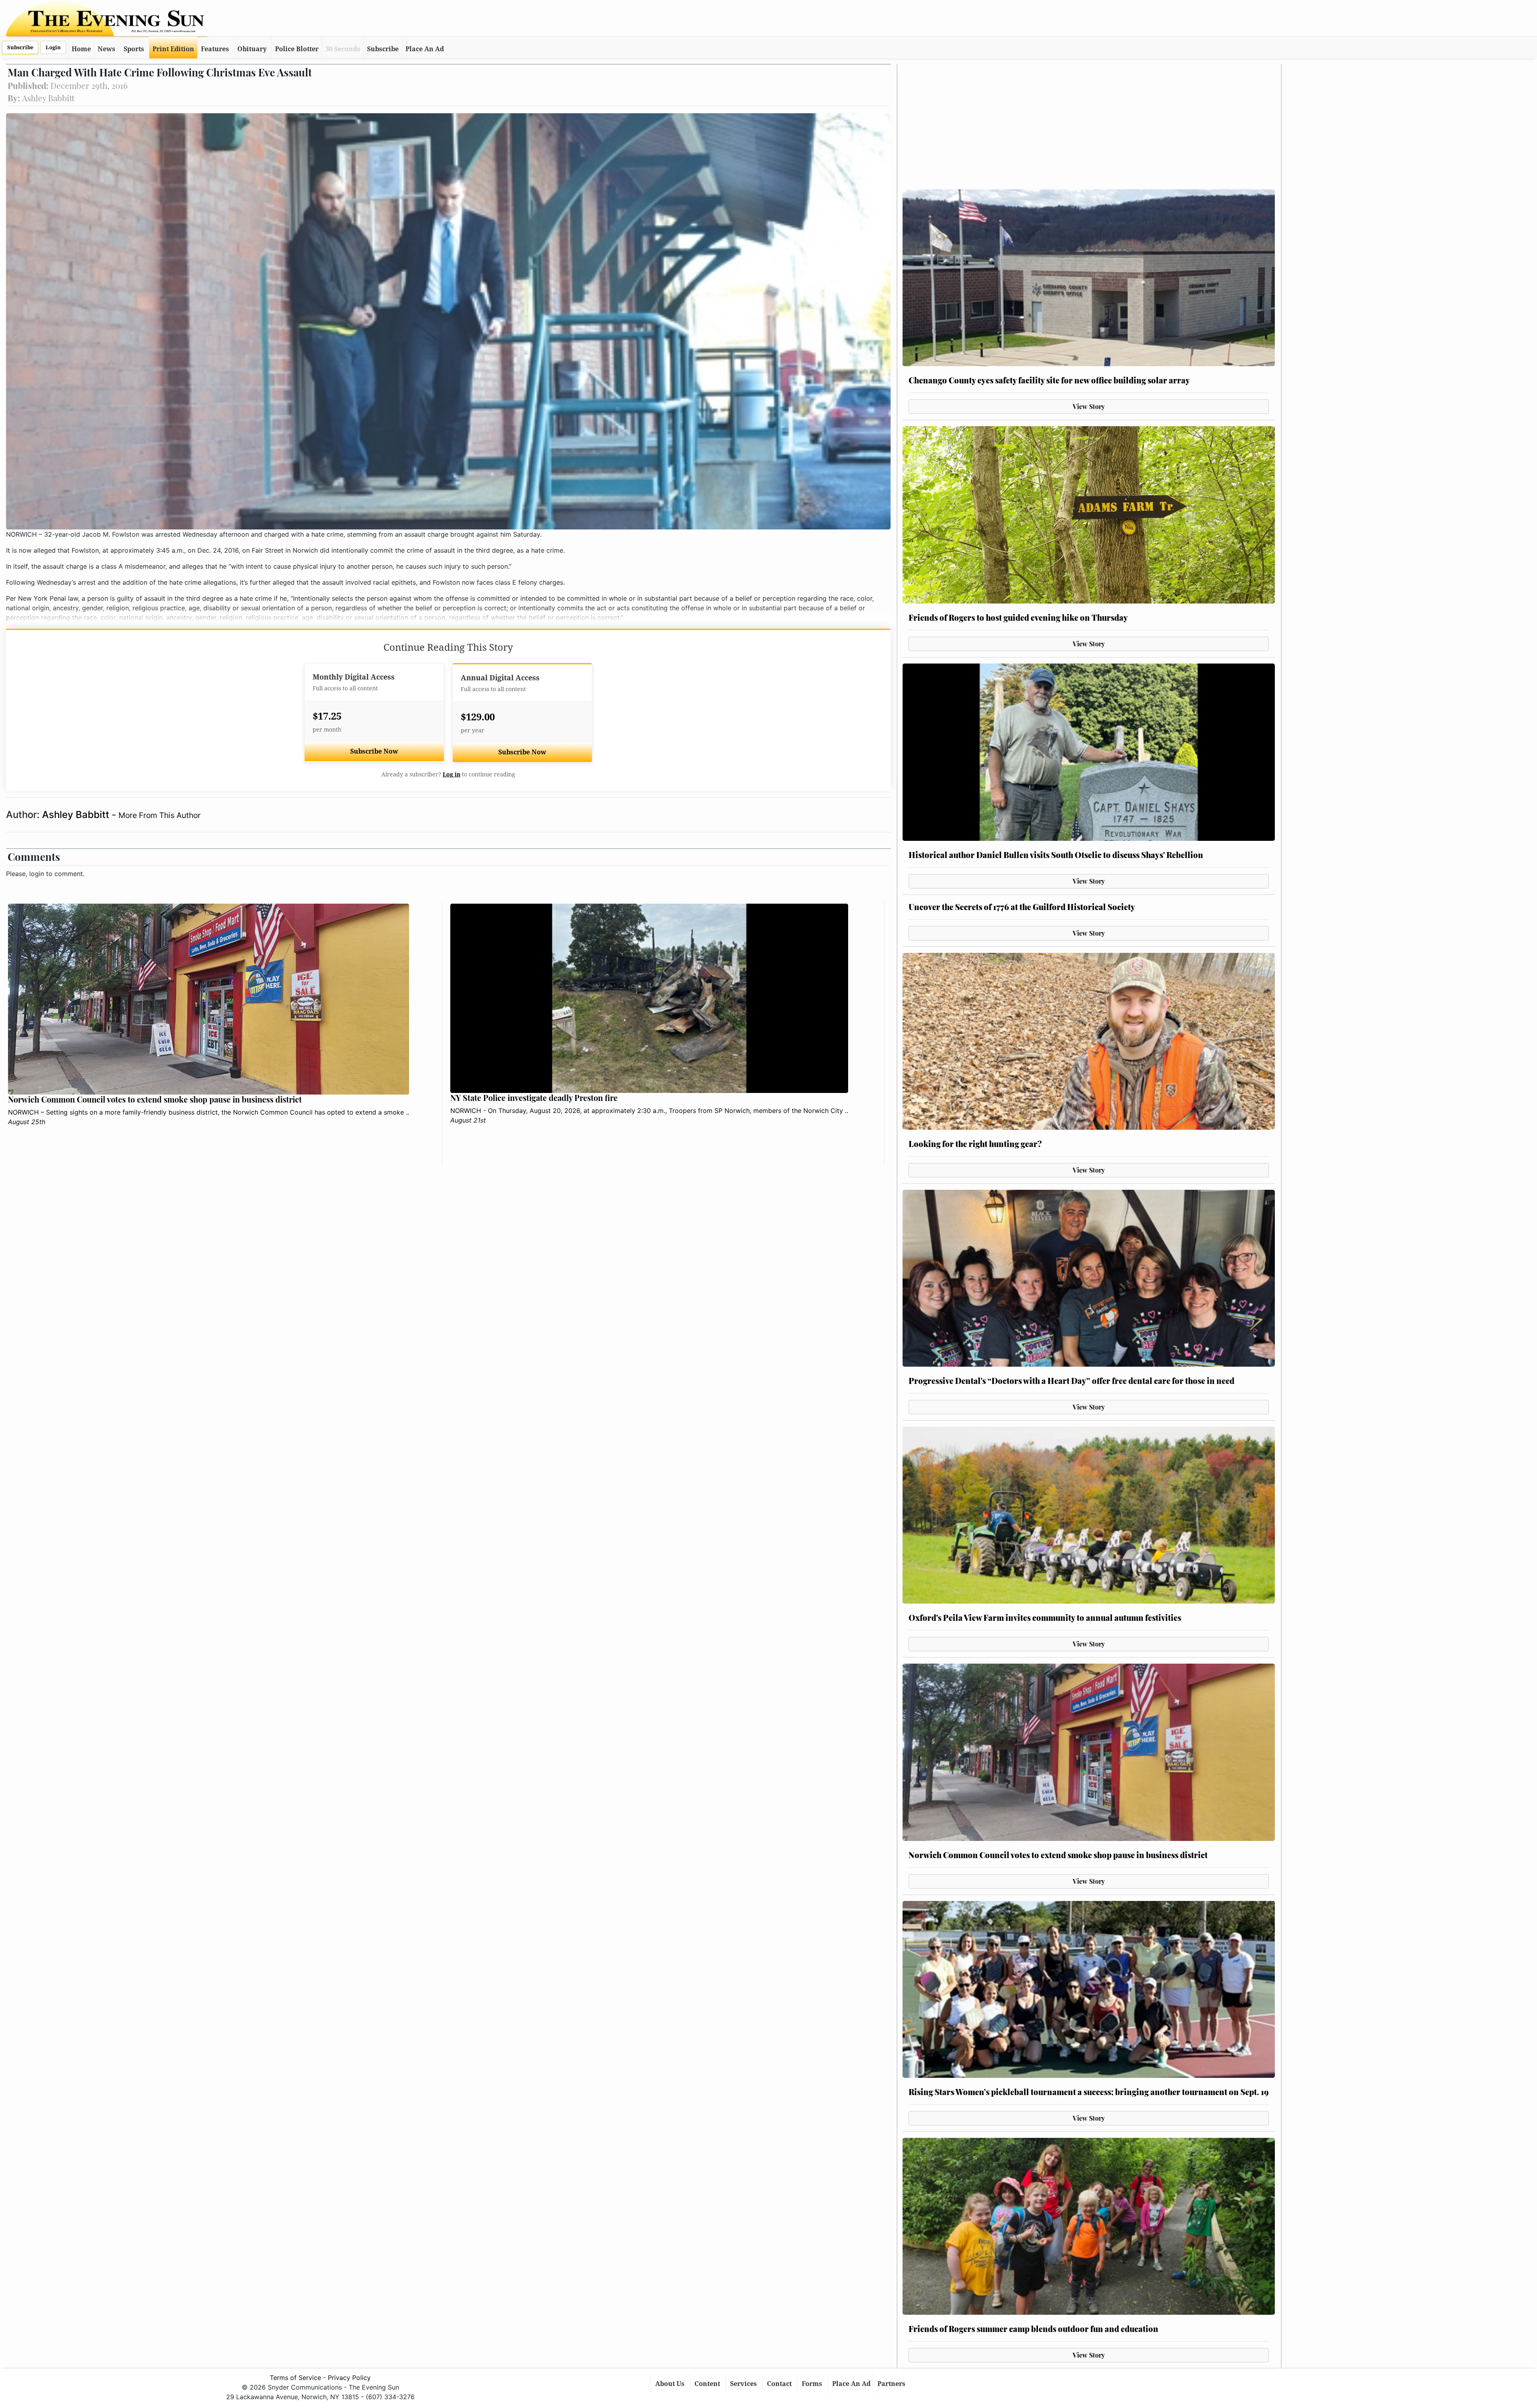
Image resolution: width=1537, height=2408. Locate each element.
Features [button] (215, 49)
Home (81, 49)
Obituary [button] (252, 49)
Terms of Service (295, 2378)
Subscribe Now (374, 751)
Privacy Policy (349, 2378)
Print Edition (173, 49)
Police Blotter (297, 49)
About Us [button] (671, 2384)
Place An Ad (425, 49)
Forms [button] (813, 2384)
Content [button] (708, 2384)
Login (53, 47)
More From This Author (160, 815)
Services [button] (744, 2384)
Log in (451, 774)
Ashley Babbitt (77, 815)
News (106, 49)
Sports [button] (134, 49)
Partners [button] (892, 2384)
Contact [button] (780, 2384)
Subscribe (20, 47)
